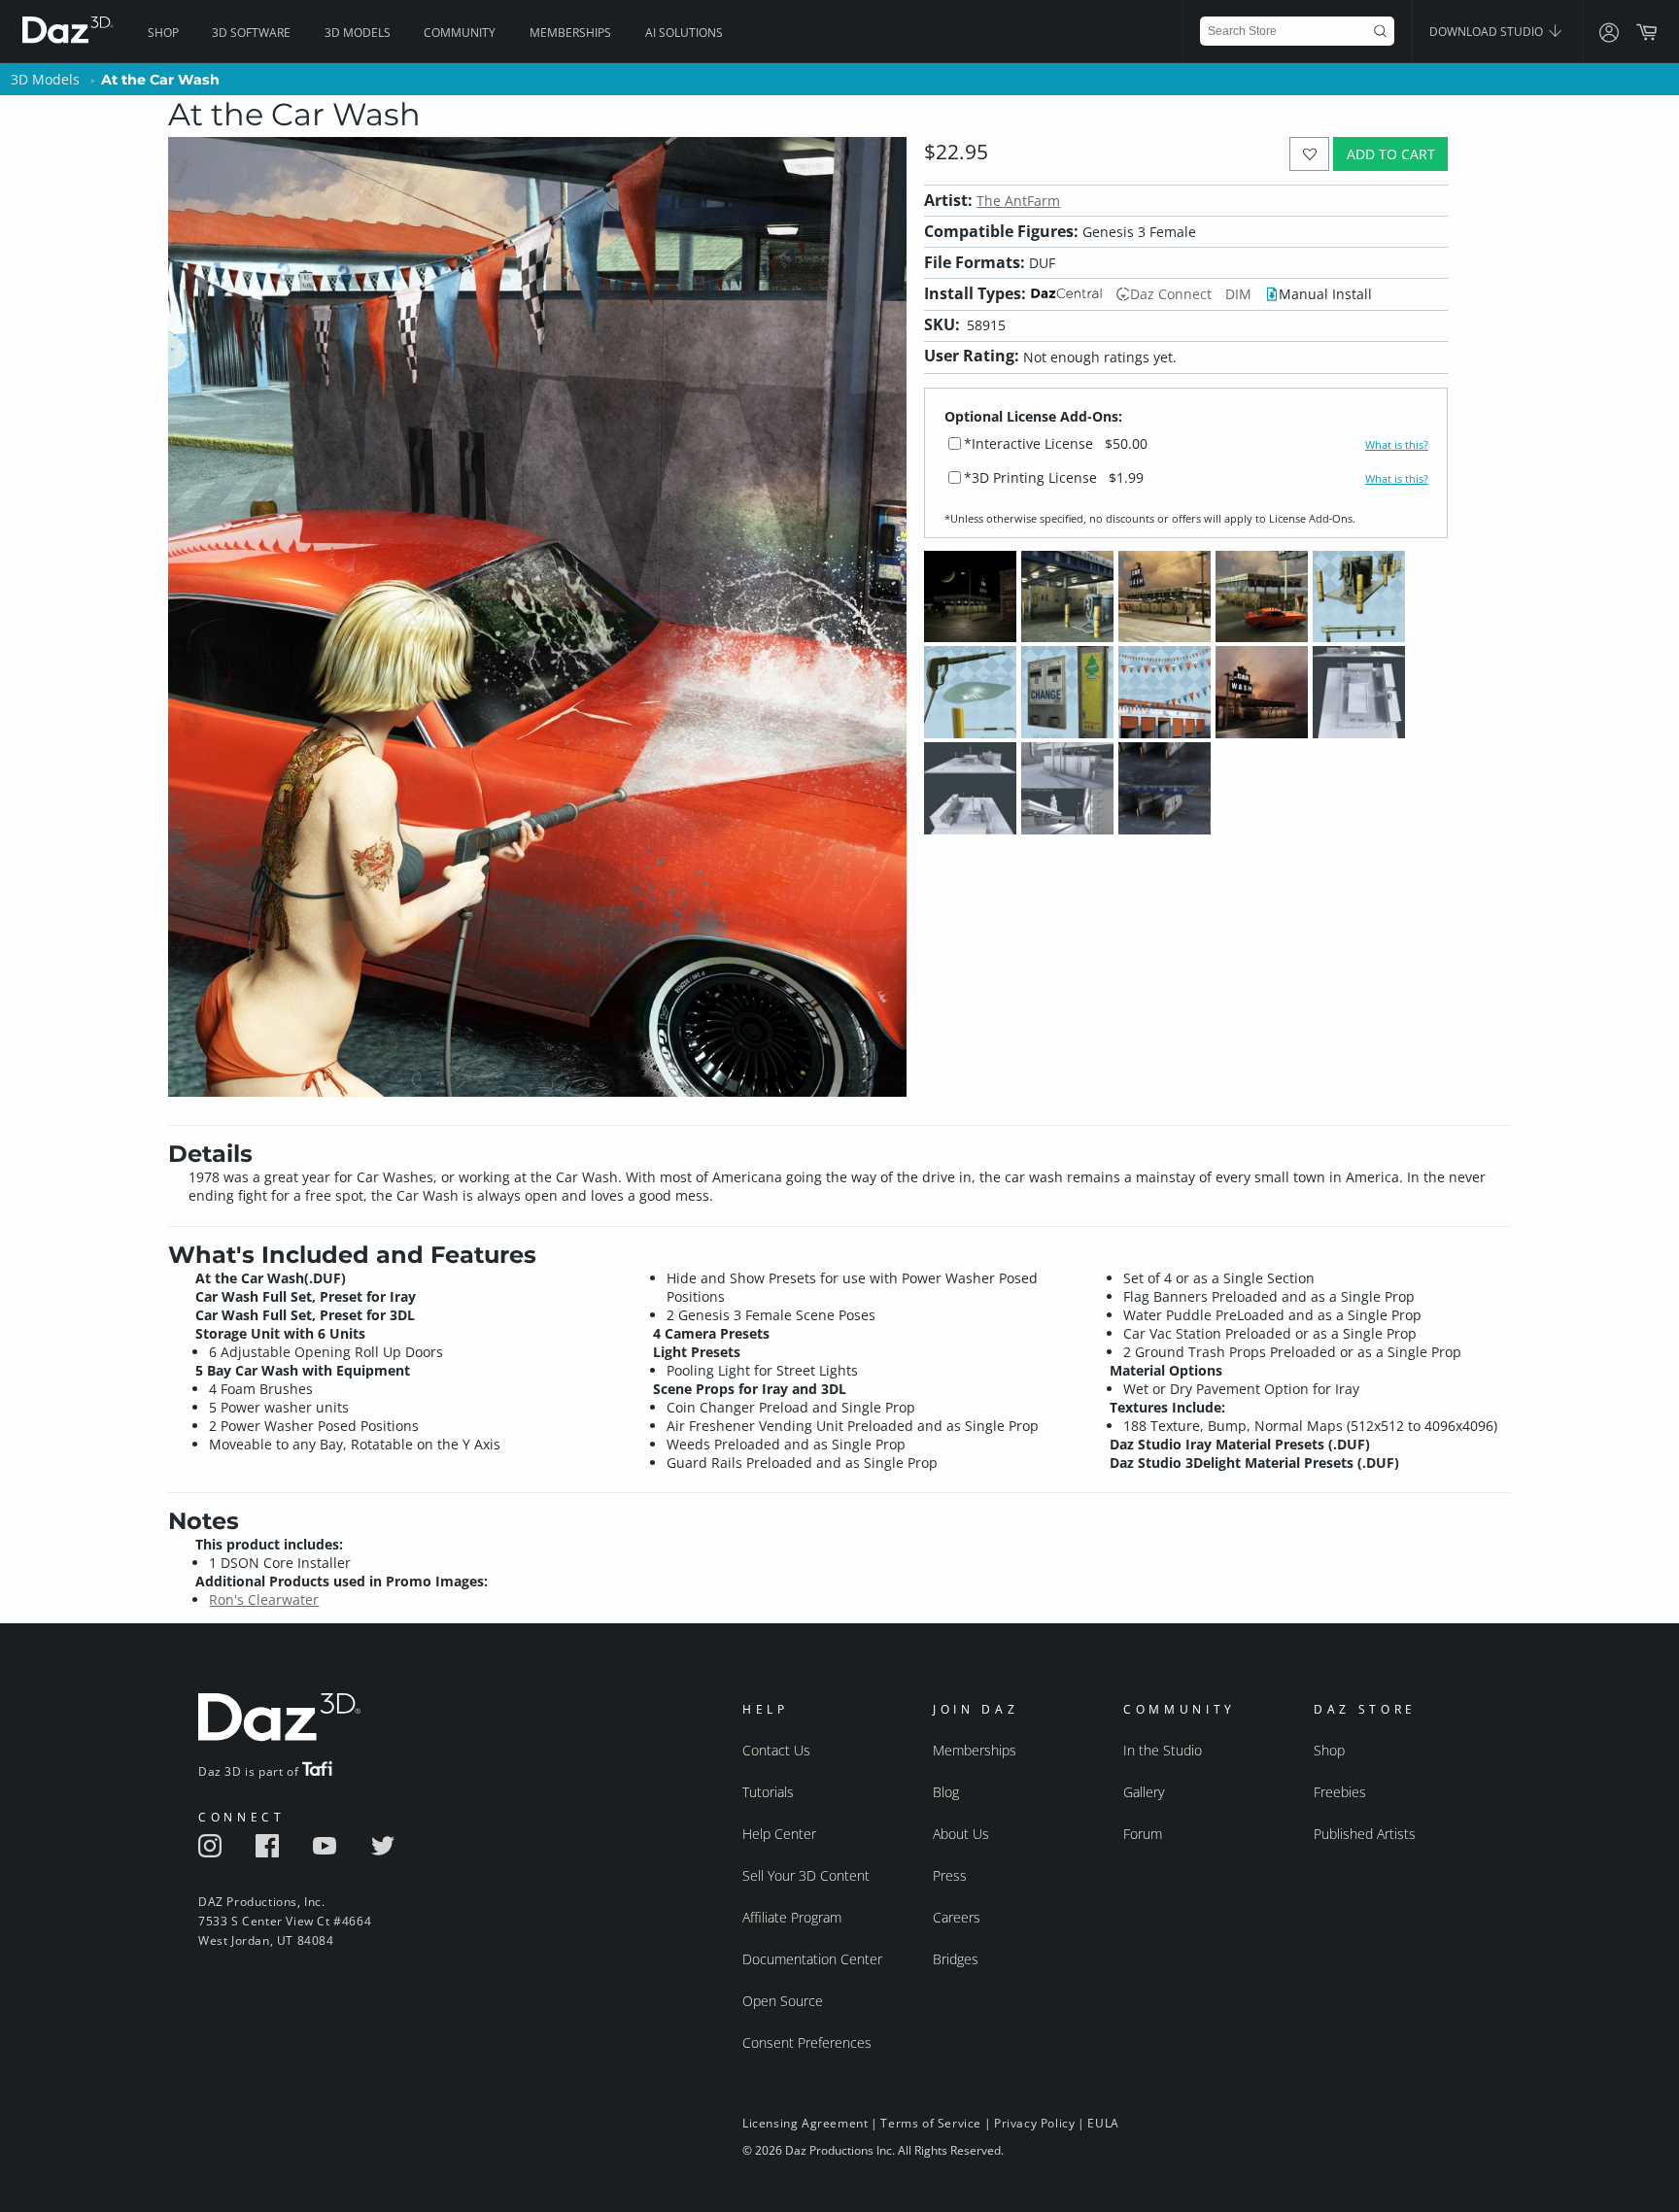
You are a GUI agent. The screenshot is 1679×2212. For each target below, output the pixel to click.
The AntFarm (1018, 201)
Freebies (1340, 1792)
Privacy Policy (1034, 2123)
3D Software (251, 33)
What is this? (1397, 445)
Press (950, 1875)
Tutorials (768, 1792)
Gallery (1144, 1792)
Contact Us (776, 1750)
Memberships (570, 33)
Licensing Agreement (805, 2123)
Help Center (779, 1834)
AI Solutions (684, 33)
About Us (961, 1834)
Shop (163, 33)
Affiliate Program (792, 1917)
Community (460, 33)
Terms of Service (931, 2123)
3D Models (358, 33)
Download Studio (1488, 32)
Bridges (956, 1959)
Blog (946, 1792)
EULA (1103, 2123)
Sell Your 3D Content (806, 1875)
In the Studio (1163, 1750)
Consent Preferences (807, 2042)
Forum (1143, 1834)
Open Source (783, 2001)
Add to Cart (1391, 154)
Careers (957, 1917)
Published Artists (1365, 1834)
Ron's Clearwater (264, 1599)
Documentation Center (812, 1959)
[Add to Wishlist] (1309, 154)
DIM (1238, 294)
